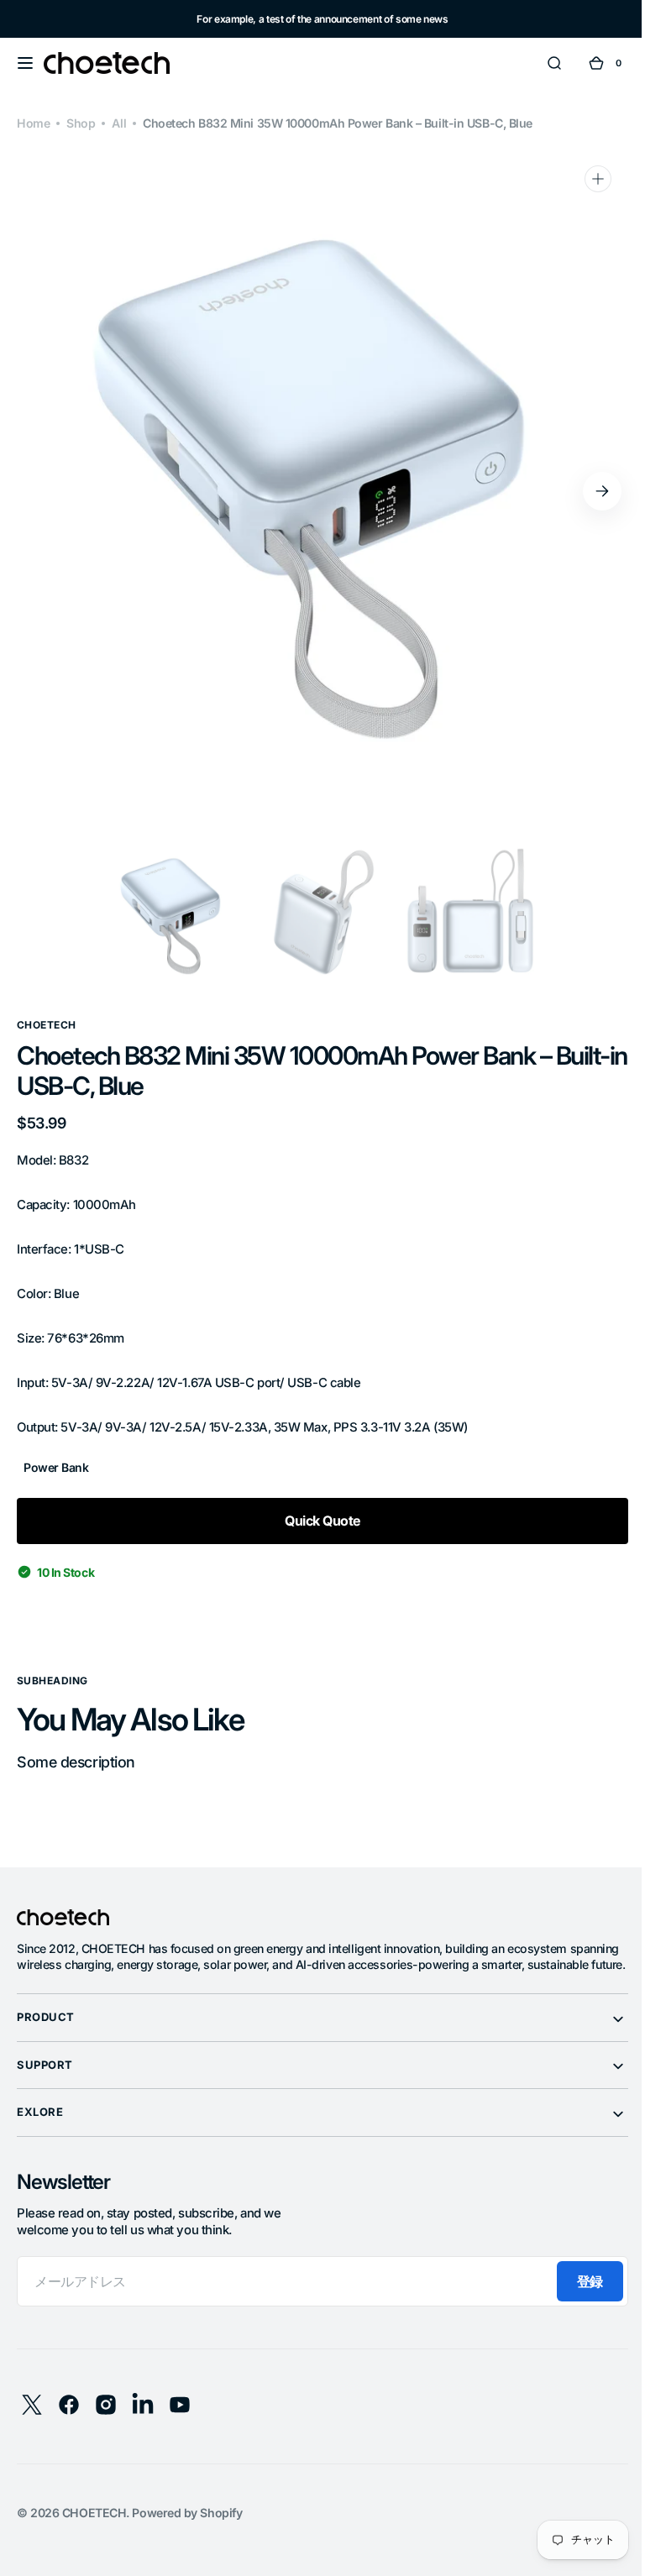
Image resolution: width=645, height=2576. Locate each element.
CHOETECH (94, 2529)
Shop (81, 123)
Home (33, 123)
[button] (25, 63)
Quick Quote (316, 1521)
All (119, 123)
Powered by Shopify (187, 2529)
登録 (577, 2298)
